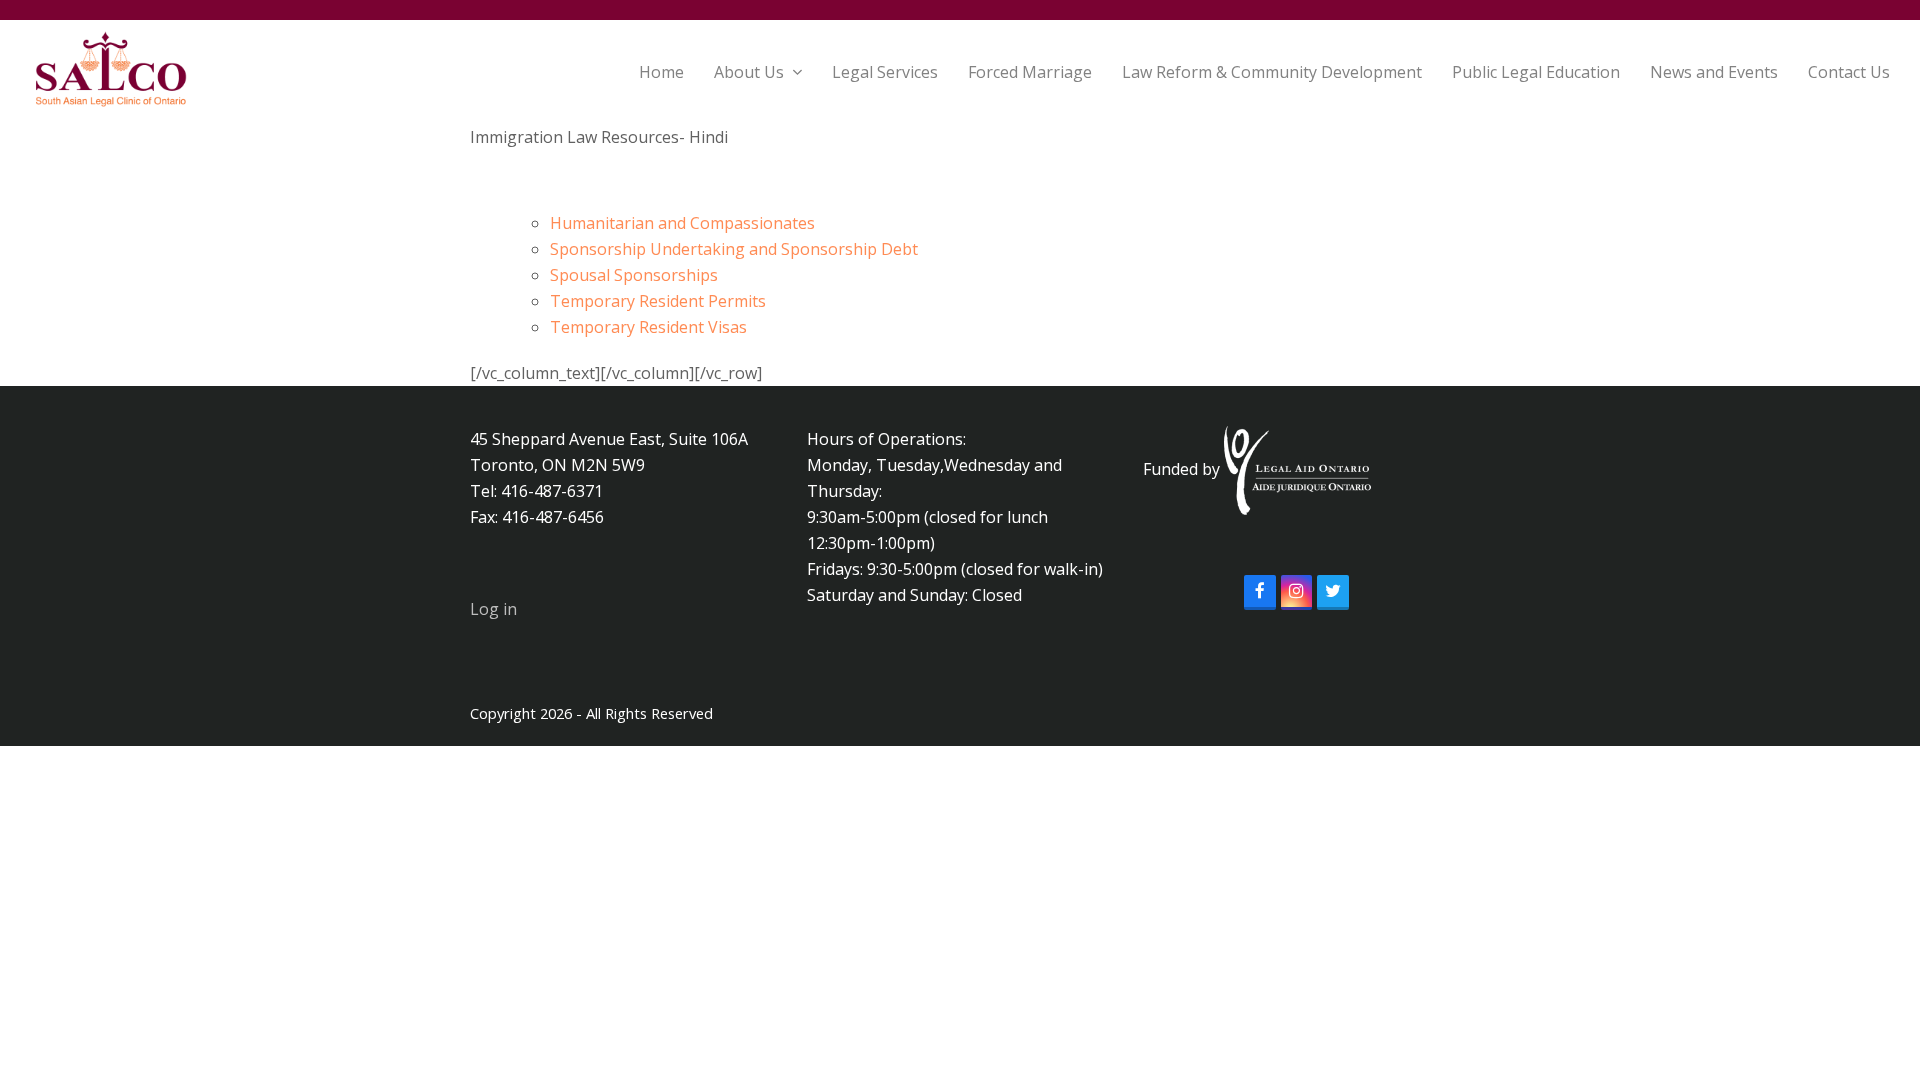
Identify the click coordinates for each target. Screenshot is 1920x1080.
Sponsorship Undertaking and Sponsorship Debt (734, 249)
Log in (493, 609)
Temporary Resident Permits (658, 301)
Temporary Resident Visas (648, 327)
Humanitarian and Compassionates (682, 223)
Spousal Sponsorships (634, 275)
